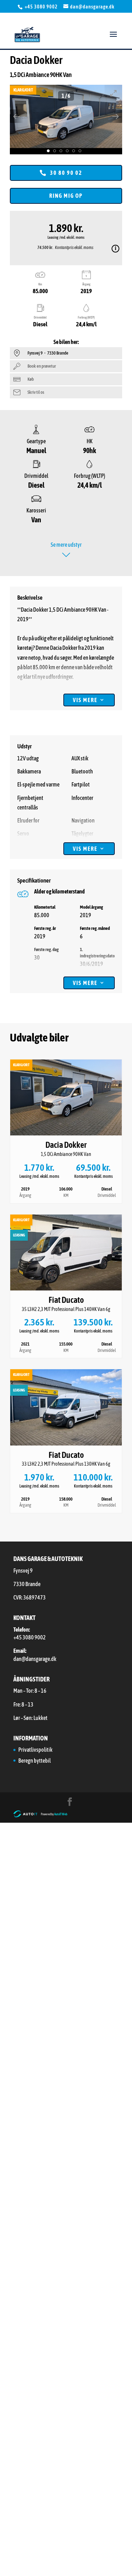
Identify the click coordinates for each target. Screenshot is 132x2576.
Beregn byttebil (34, 1761)
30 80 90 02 (66, 173)
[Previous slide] (17, 116)
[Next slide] (115, 116)
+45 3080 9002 (42, 7)
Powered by (54, 1814)
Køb (31, 379)
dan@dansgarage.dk (35, 1659)
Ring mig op (66, 196)
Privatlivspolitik (35, 1750)
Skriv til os (36, 392)
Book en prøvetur (42, 366)
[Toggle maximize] (113, 93)
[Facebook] (70, 1802)
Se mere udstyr (66, 545)
